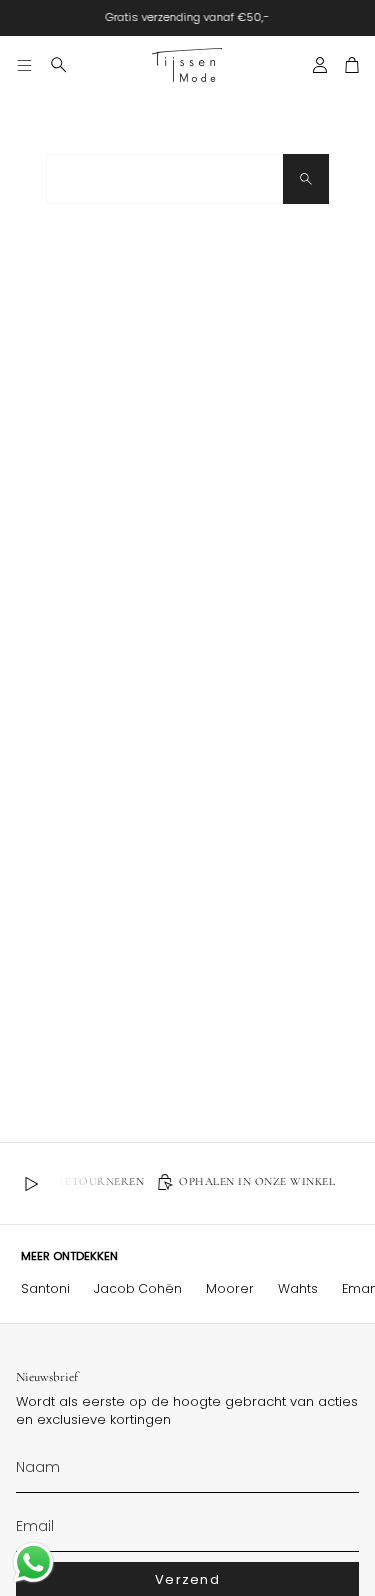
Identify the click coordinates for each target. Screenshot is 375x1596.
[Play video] (31, 1184)
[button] (59, 65)
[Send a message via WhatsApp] (33, 1562)
